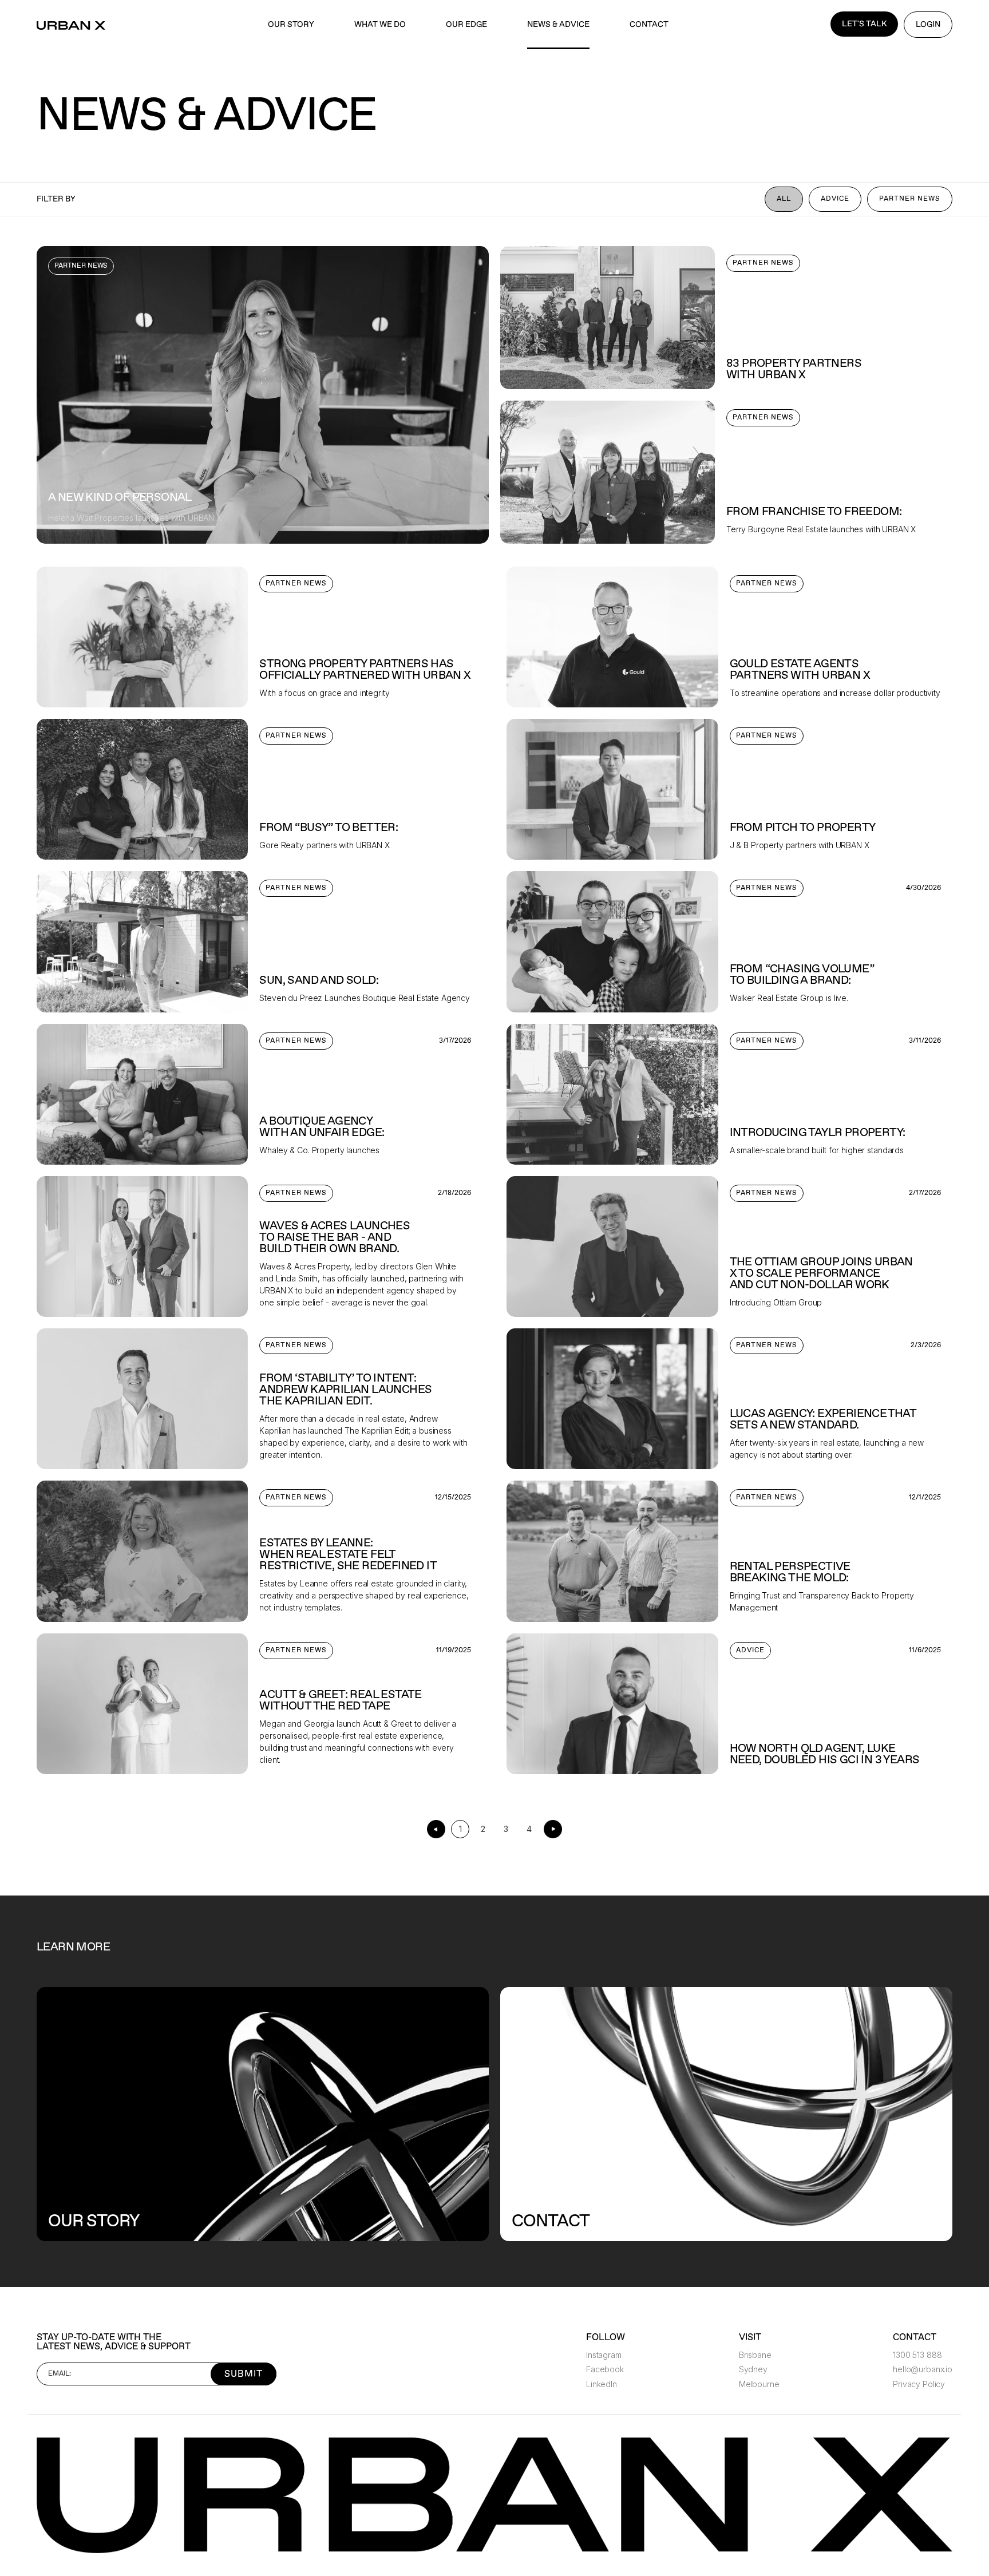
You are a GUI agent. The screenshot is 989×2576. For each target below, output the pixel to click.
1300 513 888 (917, 2355)
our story (291, 24)
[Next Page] (553, 1829)
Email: (60, 2374)
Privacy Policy (919, 2384)
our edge (466, 24)
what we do (380, 24)
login (928, 24)
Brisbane (755, 2355)
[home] (71, 25)
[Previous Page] (436, 1829)
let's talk (864, 24)
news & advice (558, 24)
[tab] (784, 199)
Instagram (604, 2355)
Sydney (753, 2369)
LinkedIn (602, 2384)
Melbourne (759, 2384)
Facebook (605, 2369)
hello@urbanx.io (923, 2369)
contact (649, 24)
